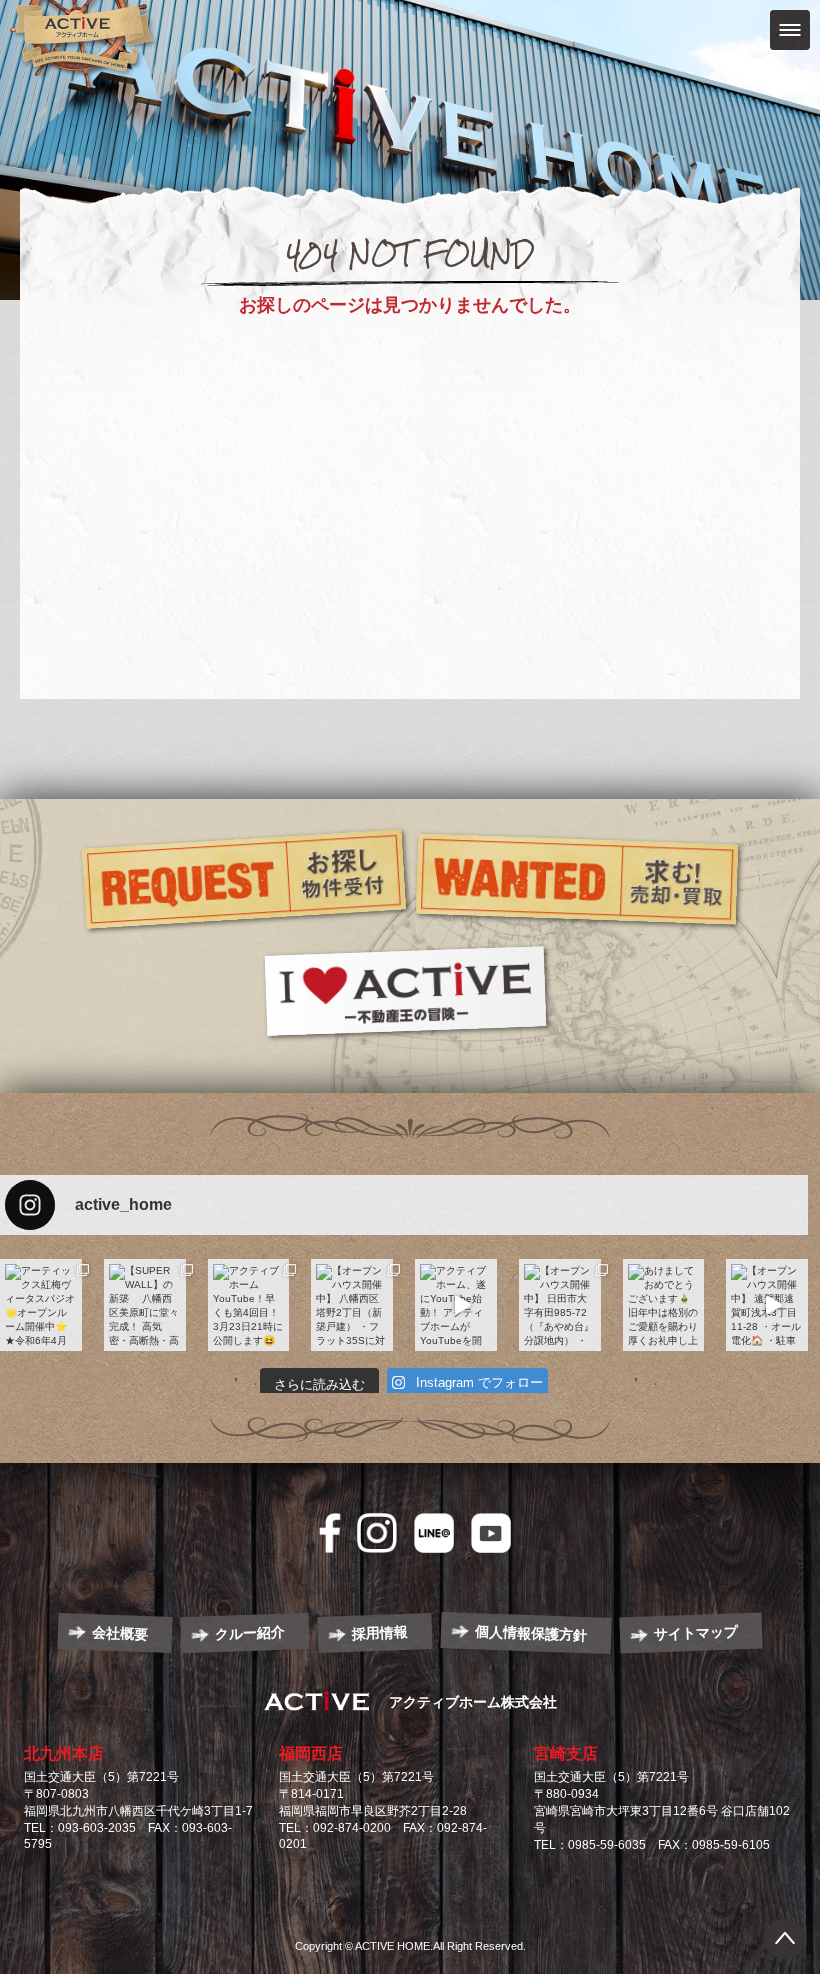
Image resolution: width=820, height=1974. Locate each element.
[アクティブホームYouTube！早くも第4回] (249, 1305)
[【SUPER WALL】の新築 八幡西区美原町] (145, 1305)
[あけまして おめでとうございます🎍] (664, 1305)
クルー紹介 (250, 1633)
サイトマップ (696, 1632)
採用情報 (380, 1633)
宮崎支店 (566, 1753)
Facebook (330, 1533)
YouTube (491, 1533)
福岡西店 (311, 1753)
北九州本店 (64, 1753)
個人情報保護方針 (531, 1633)
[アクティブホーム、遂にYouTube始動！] (456, 1305)
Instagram (377, 1533)
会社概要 (120, 1633)
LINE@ (434, 1533)
